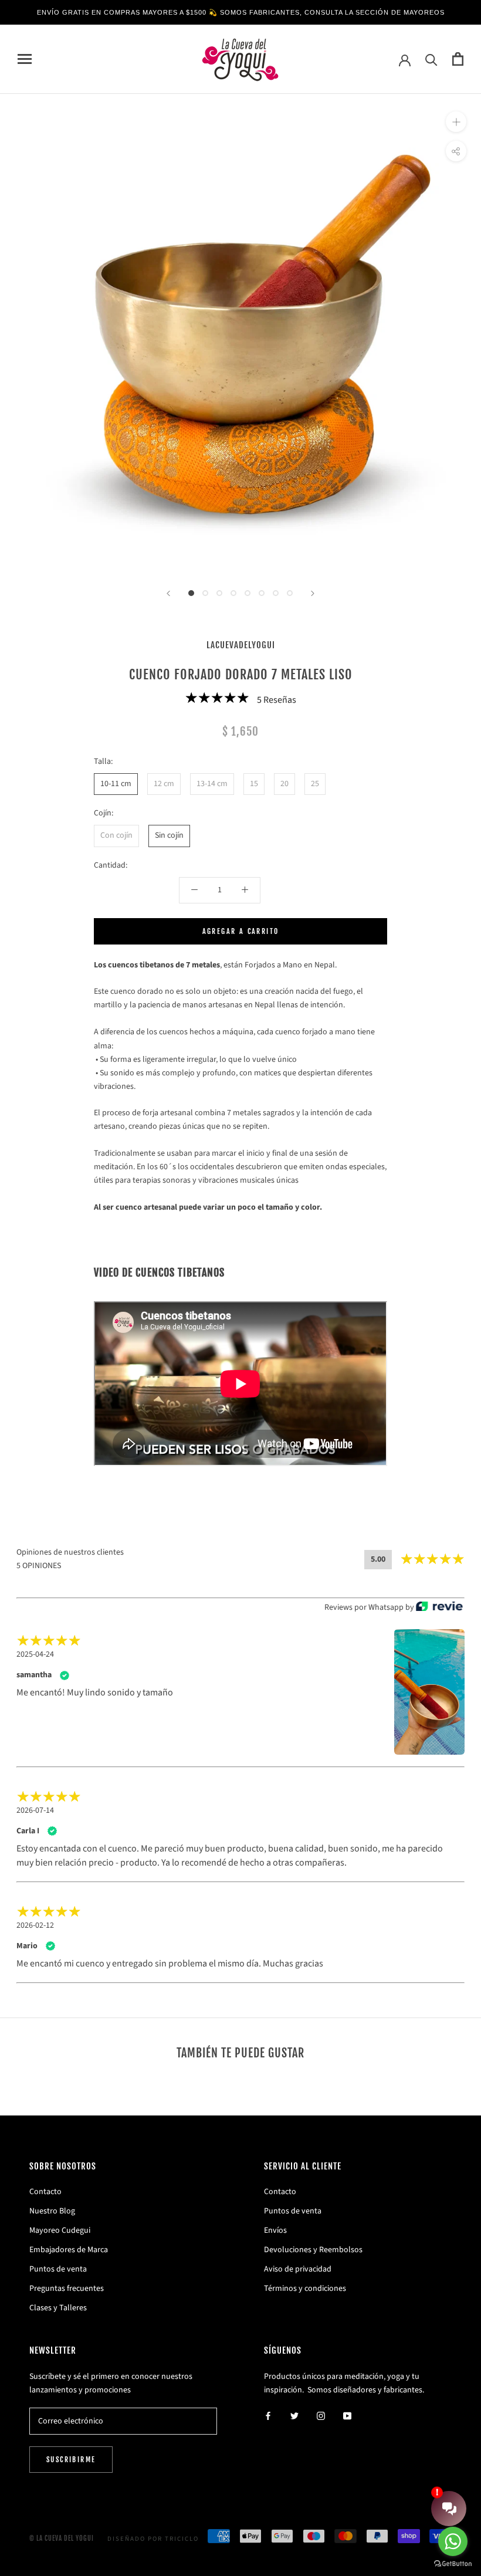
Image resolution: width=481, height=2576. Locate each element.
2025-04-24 (35, 1654)
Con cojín (116, 835)
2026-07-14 (35, 1810)
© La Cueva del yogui (62, 2538)
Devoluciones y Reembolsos (313, 2250)
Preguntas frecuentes (67, 2289)
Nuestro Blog (52, 2211)
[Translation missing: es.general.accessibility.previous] (168, 593)
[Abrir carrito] (458, 59)
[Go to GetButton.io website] (453, 2564)
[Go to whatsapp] (453, 2541)
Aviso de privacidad (298, 2269)
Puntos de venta (58, 2269)
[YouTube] (347, 2416)
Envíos (275, 2230)
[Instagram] (321, 2416)
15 (254, 784)
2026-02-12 (35, 1925)
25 (315, 784)
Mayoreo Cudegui (60, 2230)
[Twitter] (294, 2416)
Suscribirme (71, 2460)
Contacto (45, 2192)
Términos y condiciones (305, 2289)
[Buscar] (431, 59)
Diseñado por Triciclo (153, 2539)
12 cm (164, 784)
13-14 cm (212, 784)
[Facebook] (268, 2416)
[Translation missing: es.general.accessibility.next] (313, 593)
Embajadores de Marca (69, 2250)
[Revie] (439, 1607)
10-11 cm (116, 784)
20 (284, 784)
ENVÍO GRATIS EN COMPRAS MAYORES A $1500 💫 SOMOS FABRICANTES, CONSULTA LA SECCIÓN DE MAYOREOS (241, 12)
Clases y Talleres (58, 2308)
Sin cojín (169, 835)
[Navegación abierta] (25, 59)
